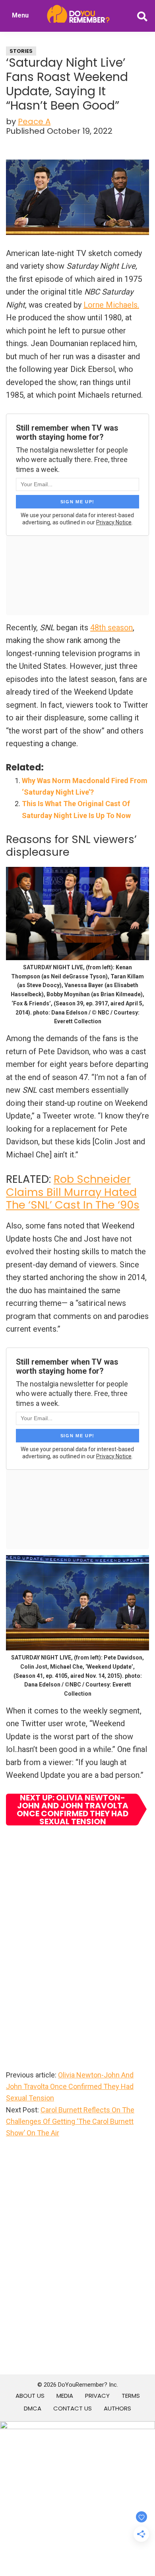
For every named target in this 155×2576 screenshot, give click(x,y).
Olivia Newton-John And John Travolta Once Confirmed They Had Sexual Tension (70, 2087)
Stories (21, 51)
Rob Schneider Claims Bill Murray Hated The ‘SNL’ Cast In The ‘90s (73, 1192)
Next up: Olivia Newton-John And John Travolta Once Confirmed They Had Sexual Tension (73, 1810)
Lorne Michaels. (111, 305)
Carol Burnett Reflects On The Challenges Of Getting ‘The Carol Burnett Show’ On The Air (70, 2122)
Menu (20, 15)
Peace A (34, 121)
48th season (111, 628)
